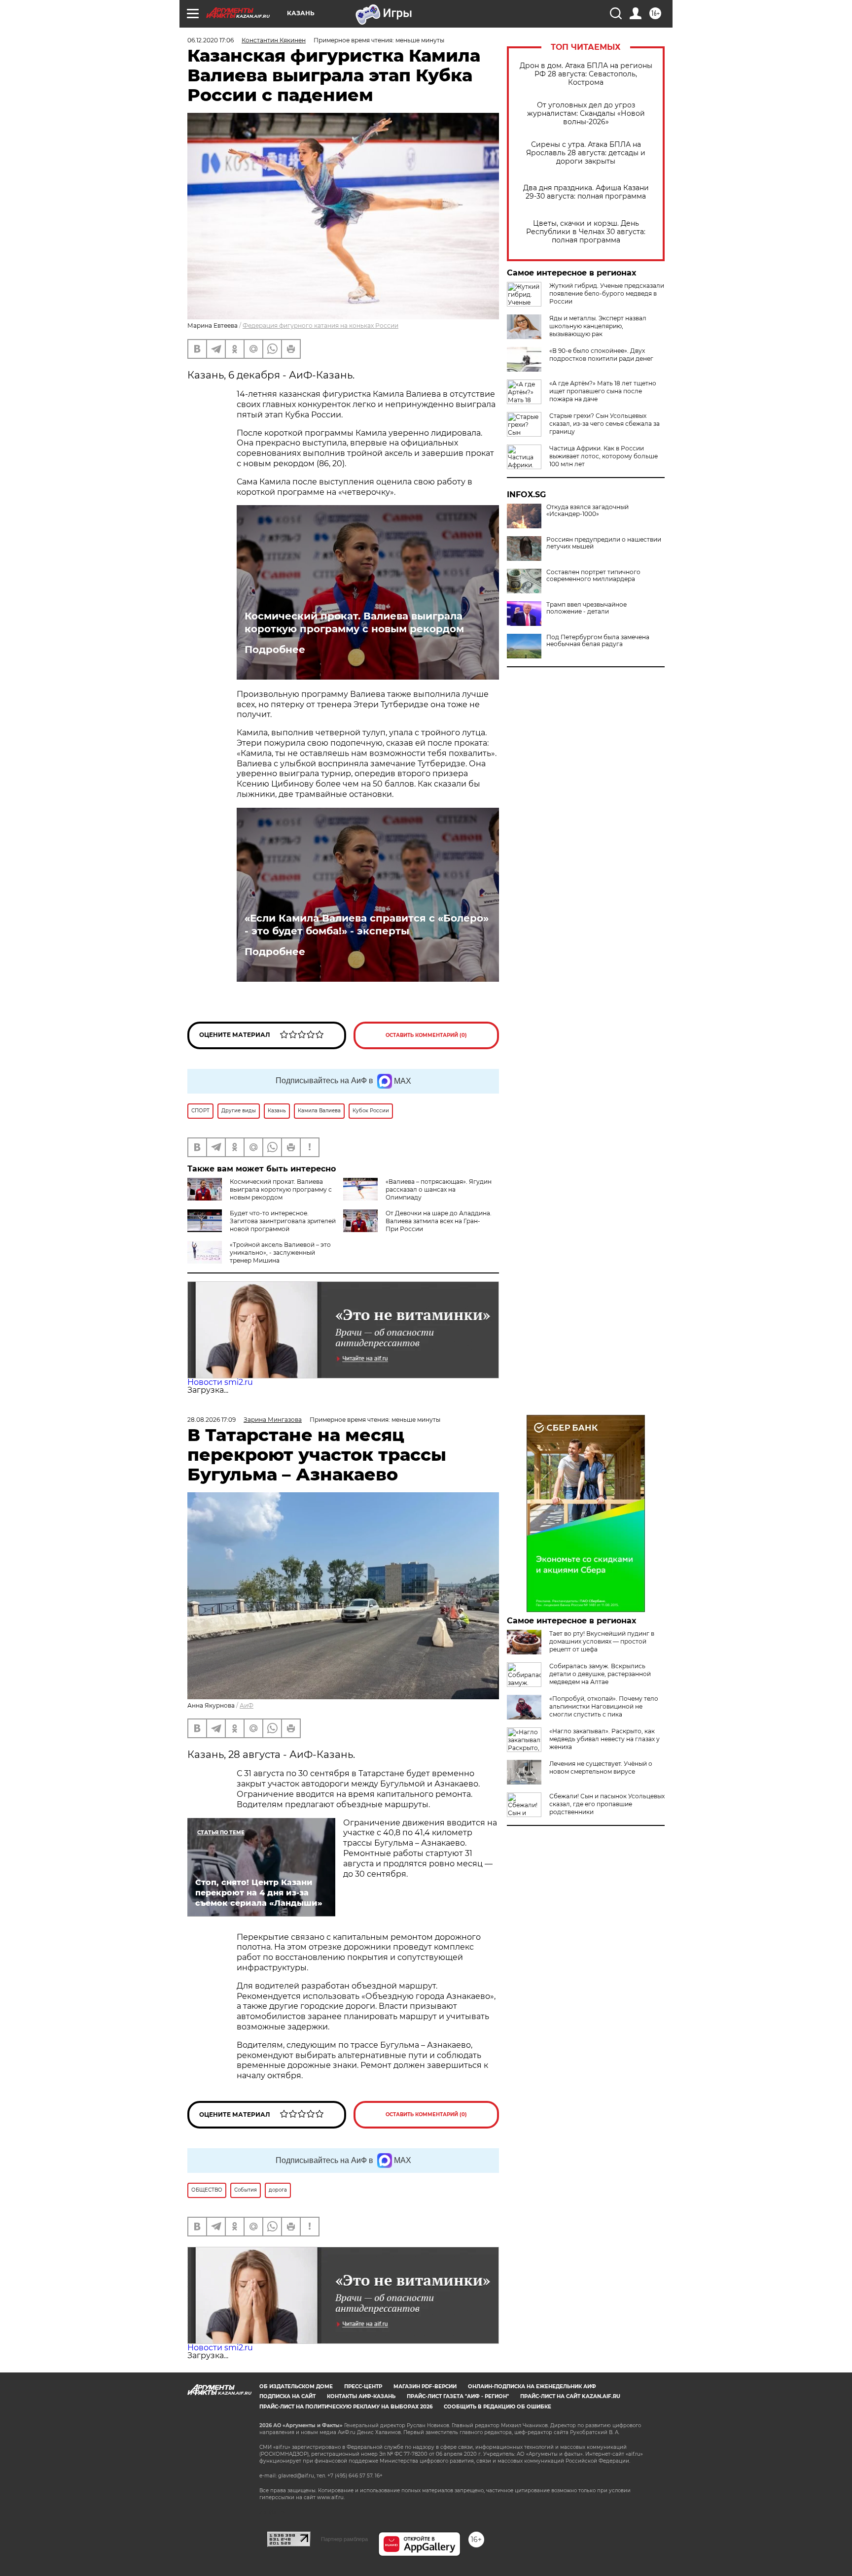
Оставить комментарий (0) (426, 1035)
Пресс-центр (363, 2387)
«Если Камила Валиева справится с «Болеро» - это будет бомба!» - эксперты (367, 925)
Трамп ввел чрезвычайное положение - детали (586, 608)
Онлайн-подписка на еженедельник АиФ (532, 2387)
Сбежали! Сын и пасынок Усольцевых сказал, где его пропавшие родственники (607, 1804)
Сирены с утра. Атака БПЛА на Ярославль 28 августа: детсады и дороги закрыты (586, 153)
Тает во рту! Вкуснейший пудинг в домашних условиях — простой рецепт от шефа (602, 1641)
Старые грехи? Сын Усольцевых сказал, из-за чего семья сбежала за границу (604, 424)
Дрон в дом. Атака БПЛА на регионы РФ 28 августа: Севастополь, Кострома (586, 74)
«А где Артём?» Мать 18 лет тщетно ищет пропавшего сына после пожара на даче (603, 391)
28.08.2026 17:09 (212, 1420)
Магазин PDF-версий (425, 2387)
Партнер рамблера (344, 2539)
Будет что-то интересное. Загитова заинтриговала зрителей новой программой (283, 1221)
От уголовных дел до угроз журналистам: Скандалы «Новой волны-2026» (586, 114)
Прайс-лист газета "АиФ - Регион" (458, 2396)
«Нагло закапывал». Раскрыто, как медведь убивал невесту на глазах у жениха (604, 1739)
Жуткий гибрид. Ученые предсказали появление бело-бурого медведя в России (607, 293)
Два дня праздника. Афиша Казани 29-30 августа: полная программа (586, 192)
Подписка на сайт (287, 2396)
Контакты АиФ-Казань (361, 2396)
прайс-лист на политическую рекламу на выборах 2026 (346, 2407)
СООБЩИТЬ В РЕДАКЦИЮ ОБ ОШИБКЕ (497, 2407)
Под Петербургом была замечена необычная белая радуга (598, 641)
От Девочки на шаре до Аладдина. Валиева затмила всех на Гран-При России (439, 1221)
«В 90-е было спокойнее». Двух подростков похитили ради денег (601, 355)
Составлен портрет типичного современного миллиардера (593, 576)
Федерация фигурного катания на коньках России (320, 326)
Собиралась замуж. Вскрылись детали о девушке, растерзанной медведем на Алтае (600, 1674)
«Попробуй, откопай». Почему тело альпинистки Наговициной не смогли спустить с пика (604, 1706)
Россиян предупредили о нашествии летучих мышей (604, 543)
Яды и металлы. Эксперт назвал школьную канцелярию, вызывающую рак (598, 326)
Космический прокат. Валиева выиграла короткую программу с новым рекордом (354, 622)
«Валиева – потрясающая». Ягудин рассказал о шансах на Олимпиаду (439, 1189)
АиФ (247, 1705)
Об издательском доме (296, 2387)
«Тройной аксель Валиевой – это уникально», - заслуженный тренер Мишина (280, 1253)
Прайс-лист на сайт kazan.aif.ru (570, 2396)
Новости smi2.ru (220, 1382)
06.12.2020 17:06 (211, 40)
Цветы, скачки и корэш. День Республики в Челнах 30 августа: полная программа (586, 232)
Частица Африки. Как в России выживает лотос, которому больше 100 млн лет (603, 456)
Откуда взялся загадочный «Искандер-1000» (587, 511)
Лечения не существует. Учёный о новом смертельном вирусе (601, 1768)
